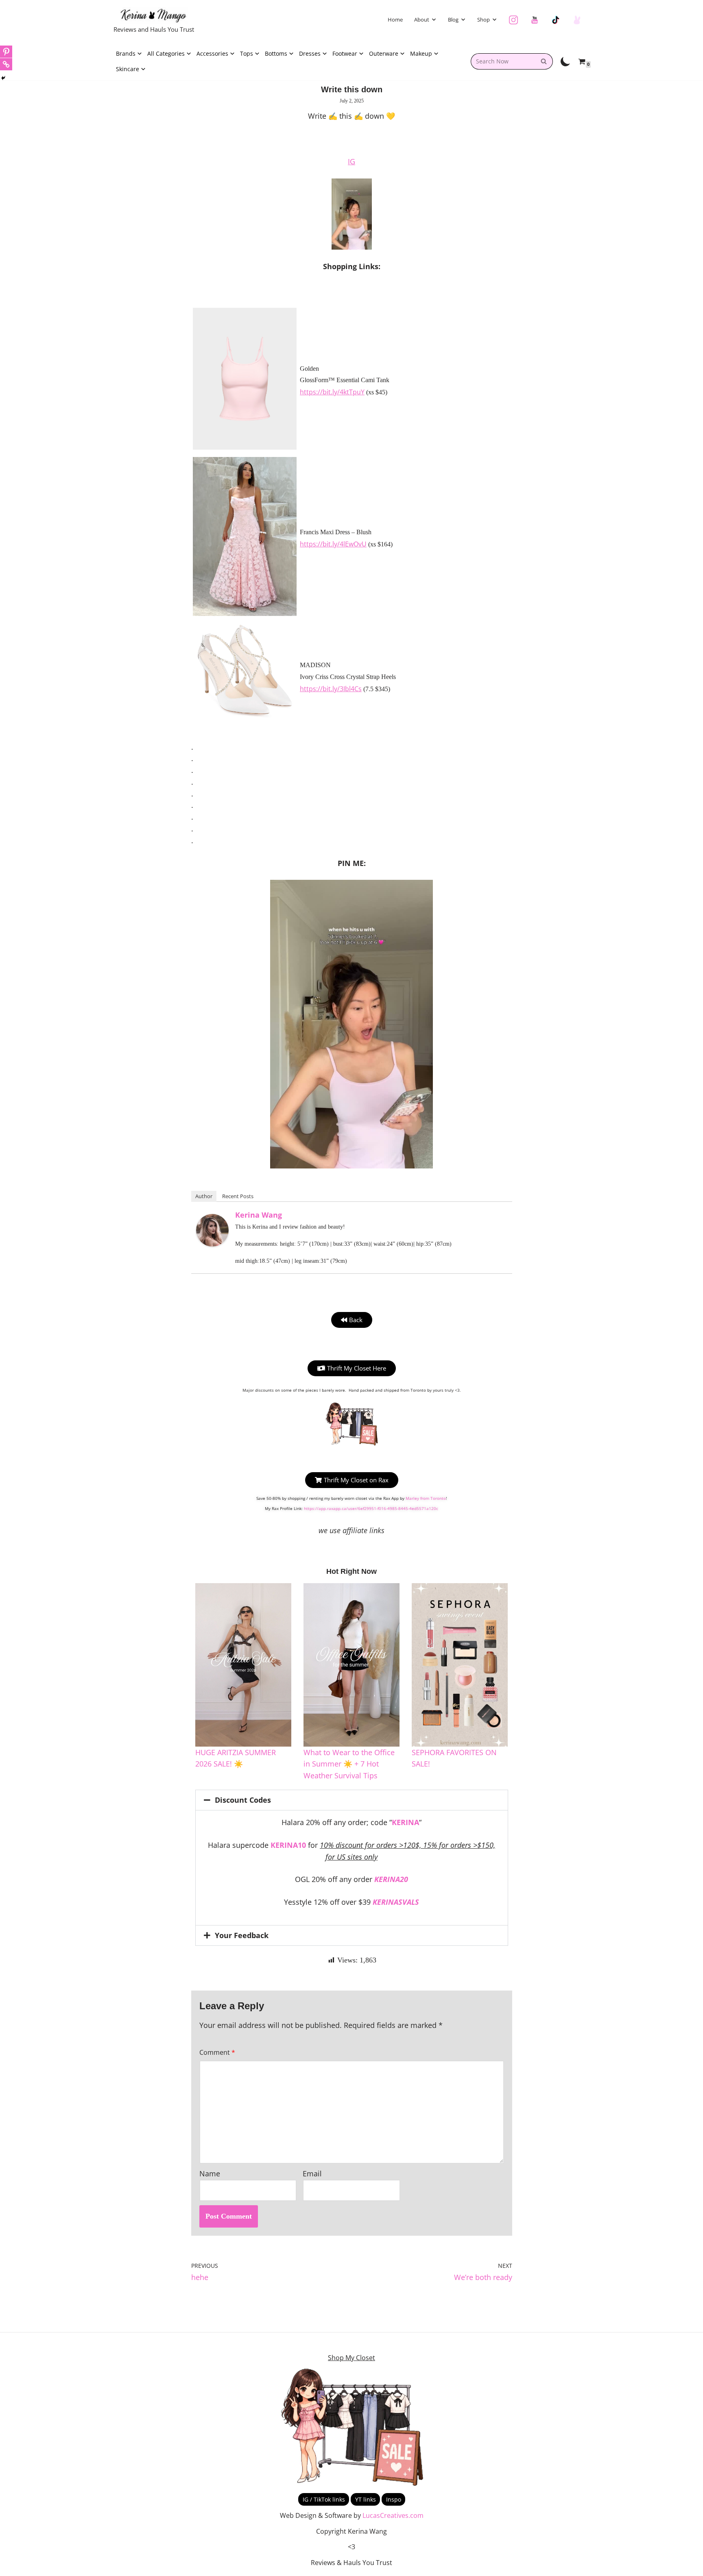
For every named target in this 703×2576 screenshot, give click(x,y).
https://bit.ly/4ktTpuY (332, 392)
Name (210, 2173)
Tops (247, 53)
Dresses (310, 53)
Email (312, 2173)
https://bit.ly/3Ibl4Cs (331, 689)
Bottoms (276, 53)
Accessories (212, 53)
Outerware (384, 53)
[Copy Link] (6, 64)
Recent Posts (238, 1196)
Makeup (421, 53)
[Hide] (3, 78)
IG (351, 161)
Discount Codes (243, 1800)
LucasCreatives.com (393, 2515)
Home (395, 20)
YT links (366, 2499)
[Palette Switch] (565, 61)
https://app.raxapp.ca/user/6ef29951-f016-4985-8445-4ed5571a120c (371, 1508)
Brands (126, 53)
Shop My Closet (351, 2358)
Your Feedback (242, 1935)
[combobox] (503, 61)
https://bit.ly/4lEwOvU (333, 544)
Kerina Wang (259, 1215)
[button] (434, 20)
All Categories (166, 53)
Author (204, 1196)
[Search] (544, 61)
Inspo (394, 2499)
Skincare (128, 69)
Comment (217, 2053)
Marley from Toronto (426, 1498)
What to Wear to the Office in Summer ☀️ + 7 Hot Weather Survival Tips (349, 1764)
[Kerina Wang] (212, 1244)
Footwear (345, 53)
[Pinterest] (6, 52)
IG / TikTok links (324, 2499)
